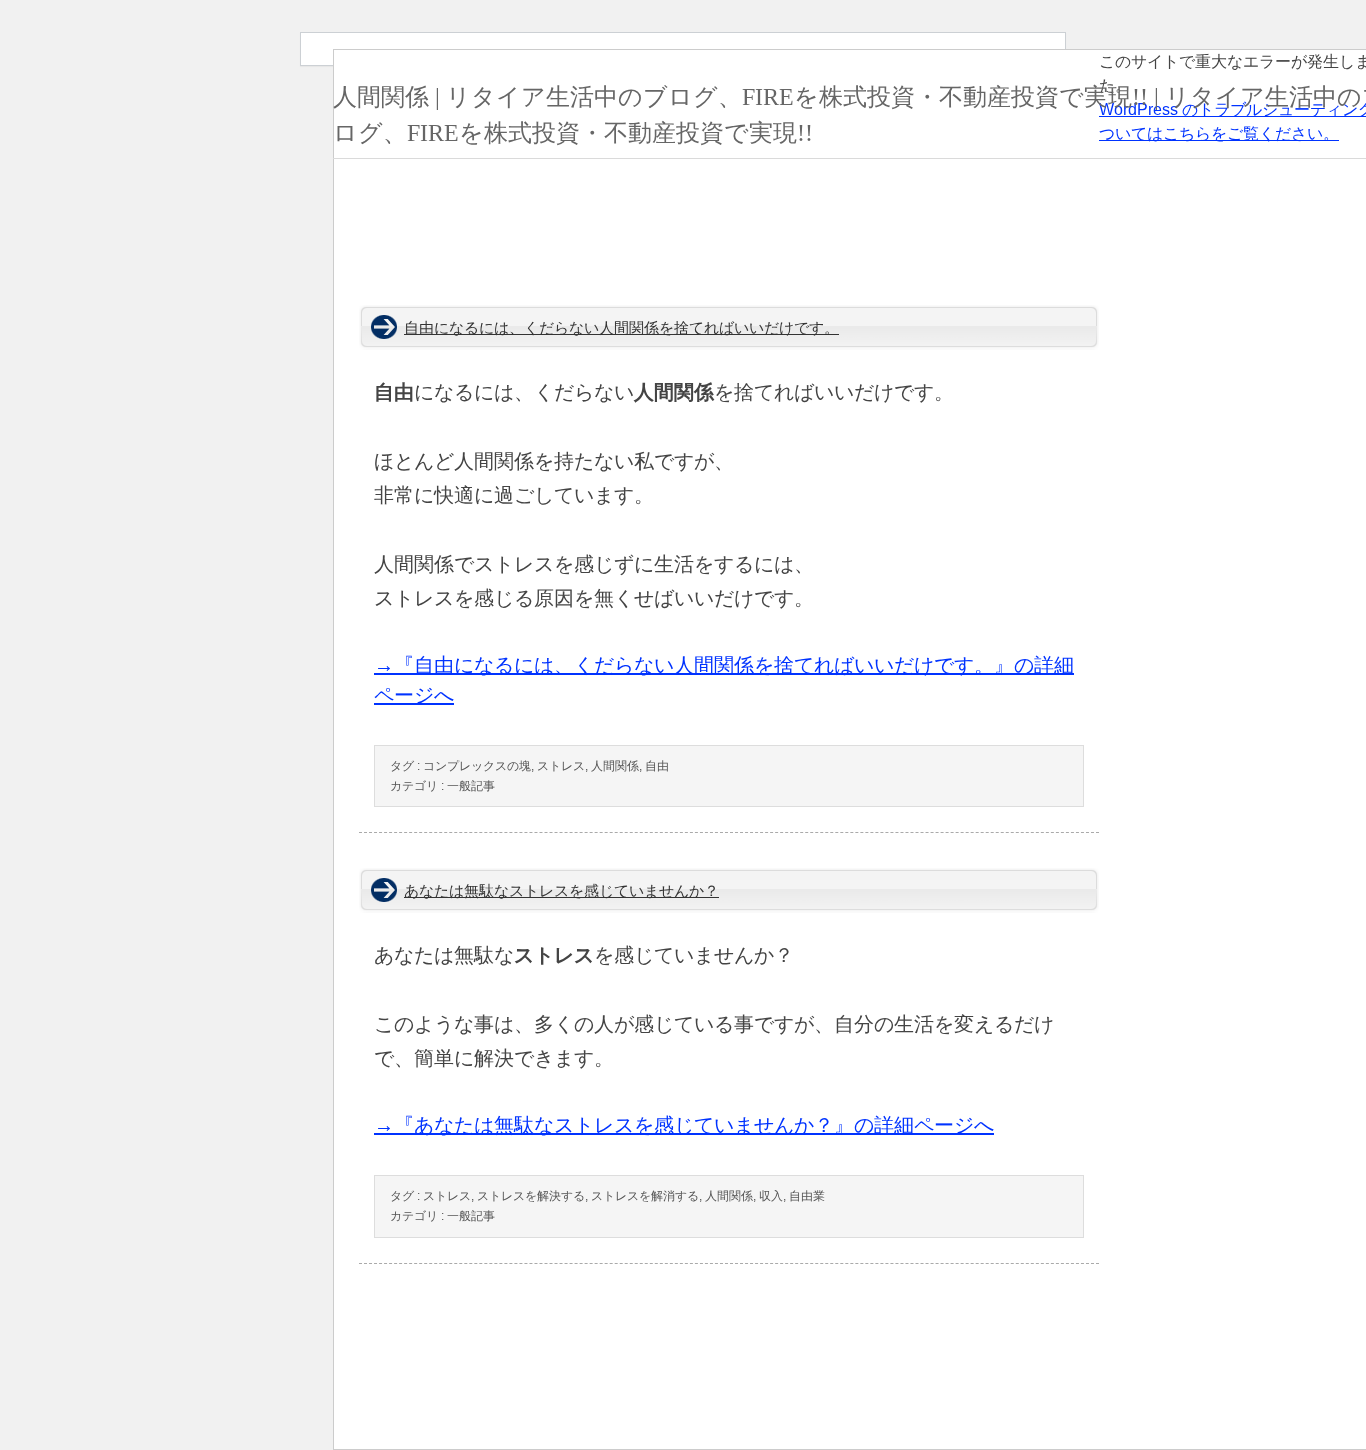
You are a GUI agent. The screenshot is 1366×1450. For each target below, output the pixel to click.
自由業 (807, 1196)
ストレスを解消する (645, 1196)
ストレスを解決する (531, 1196)
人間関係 (615, 766)
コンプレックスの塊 (477, 766)
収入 (771, 1196)
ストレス (561, 766)
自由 (657, 766)
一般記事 (471, 786)
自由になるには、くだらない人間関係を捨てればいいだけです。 (621, 328)
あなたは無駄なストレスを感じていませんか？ (561, 891)
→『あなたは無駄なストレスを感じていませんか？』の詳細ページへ (684, 1125)
